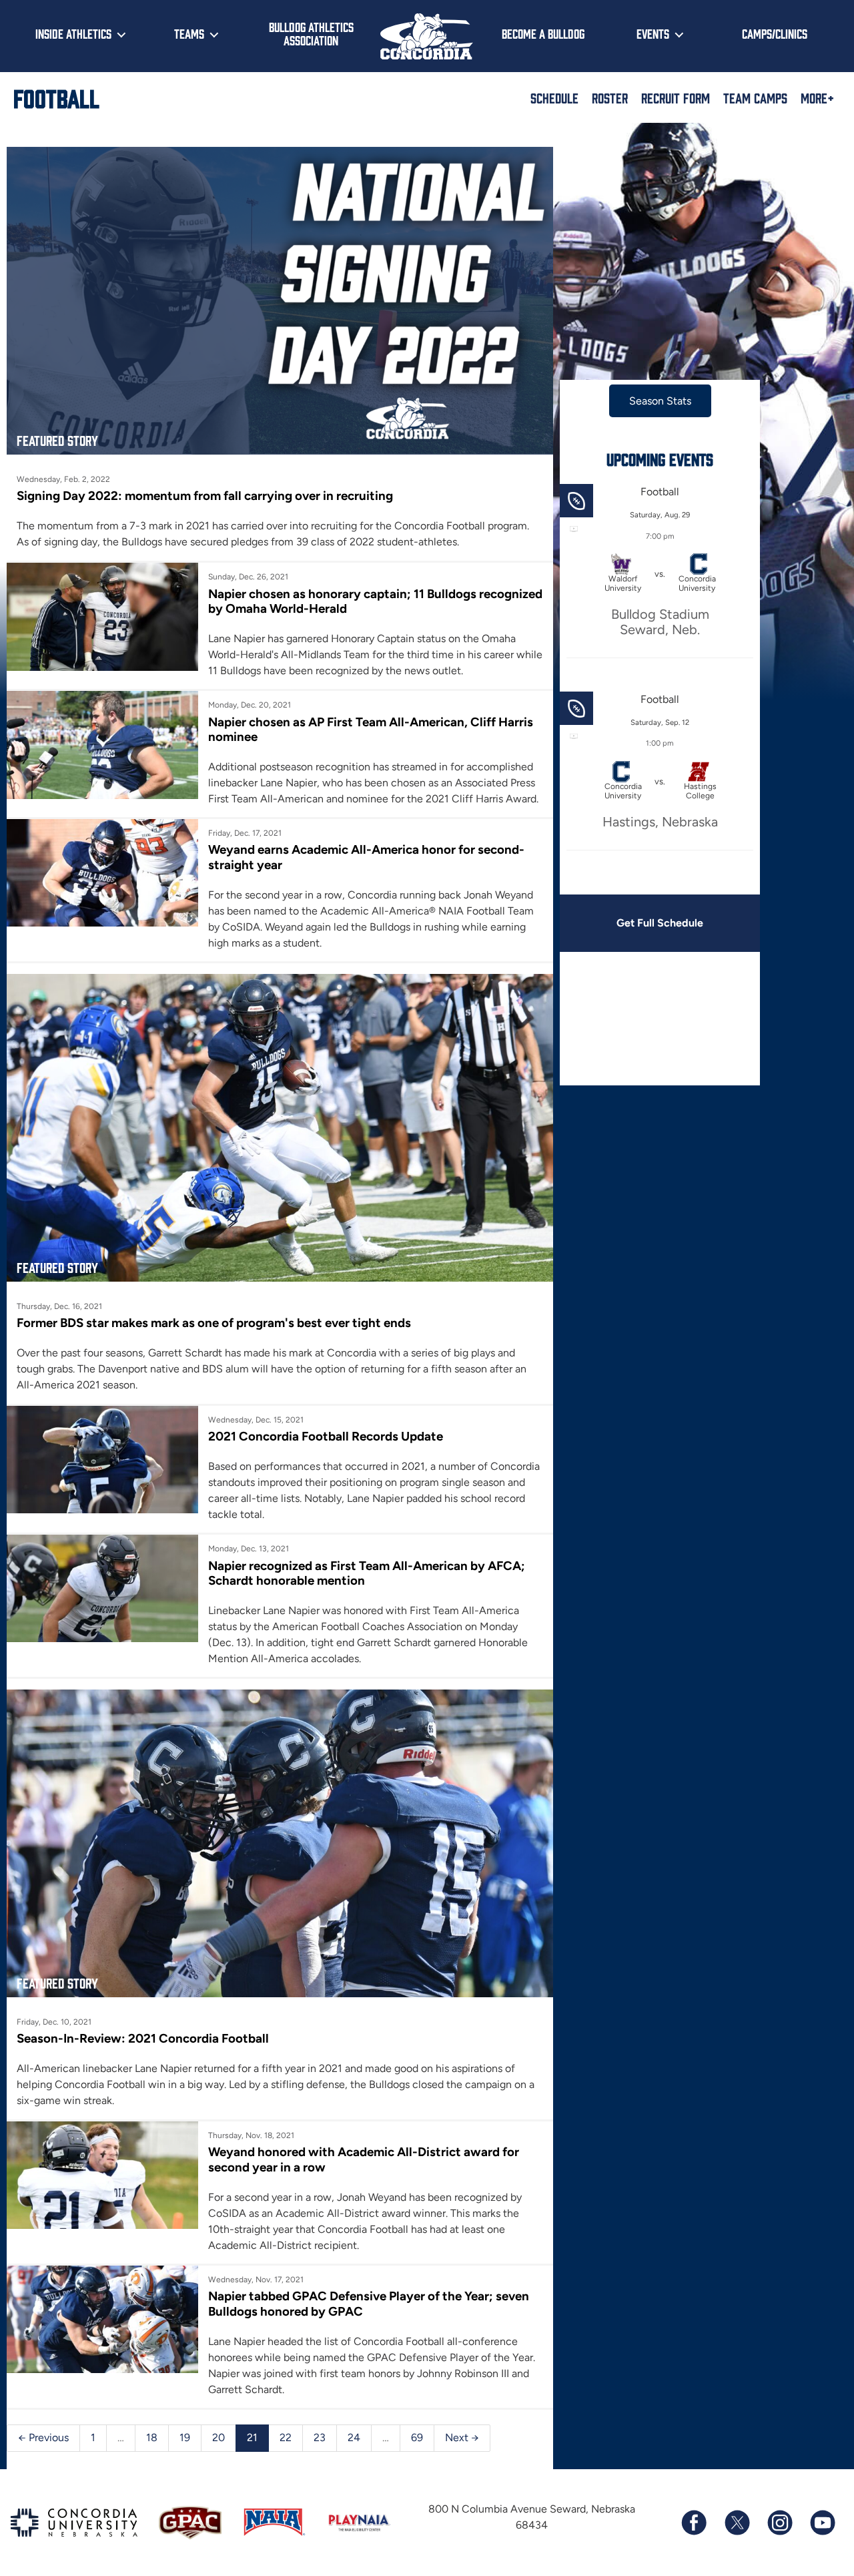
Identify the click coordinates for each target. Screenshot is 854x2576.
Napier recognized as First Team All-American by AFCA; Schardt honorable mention (367, 1573)
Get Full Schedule (660, 923)
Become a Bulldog (543, 33)
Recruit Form (676, 97)
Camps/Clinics (775, 33)
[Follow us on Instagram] (779, 2523)
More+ (817, 97)
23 (320, 2437)
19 (185, 2437)
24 (354, 2437)
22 (286, 2437)
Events (653, 33)
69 (417, 2437)
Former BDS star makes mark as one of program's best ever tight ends (214, 1323)
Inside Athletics (73, 33)
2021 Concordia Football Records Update (326, 1436)
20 (219, 2437)
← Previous (43, 2437)
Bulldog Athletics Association (311, 34)
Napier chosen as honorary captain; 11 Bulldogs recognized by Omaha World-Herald (375, 601)
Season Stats (660, 401)
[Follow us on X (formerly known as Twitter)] (737, 2523)
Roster (610, 97)
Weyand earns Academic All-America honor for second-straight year (366, 857)
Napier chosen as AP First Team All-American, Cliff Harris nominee (371, 729)
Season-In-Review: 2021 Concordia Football (143, 2038)
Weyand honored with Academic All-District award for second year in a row (364, 2159)
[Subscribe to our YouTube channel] (822, 2523)
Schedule (554, 97)
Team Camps (755, 97)
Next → (462, 2437)
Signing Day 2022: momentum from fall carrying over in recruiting (205, 496)
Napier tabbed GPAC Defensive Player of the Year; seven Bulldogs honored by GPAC (369, 2303)
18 (152, 2437)
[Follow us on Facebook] (694, 2523)
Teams (189, 33)
